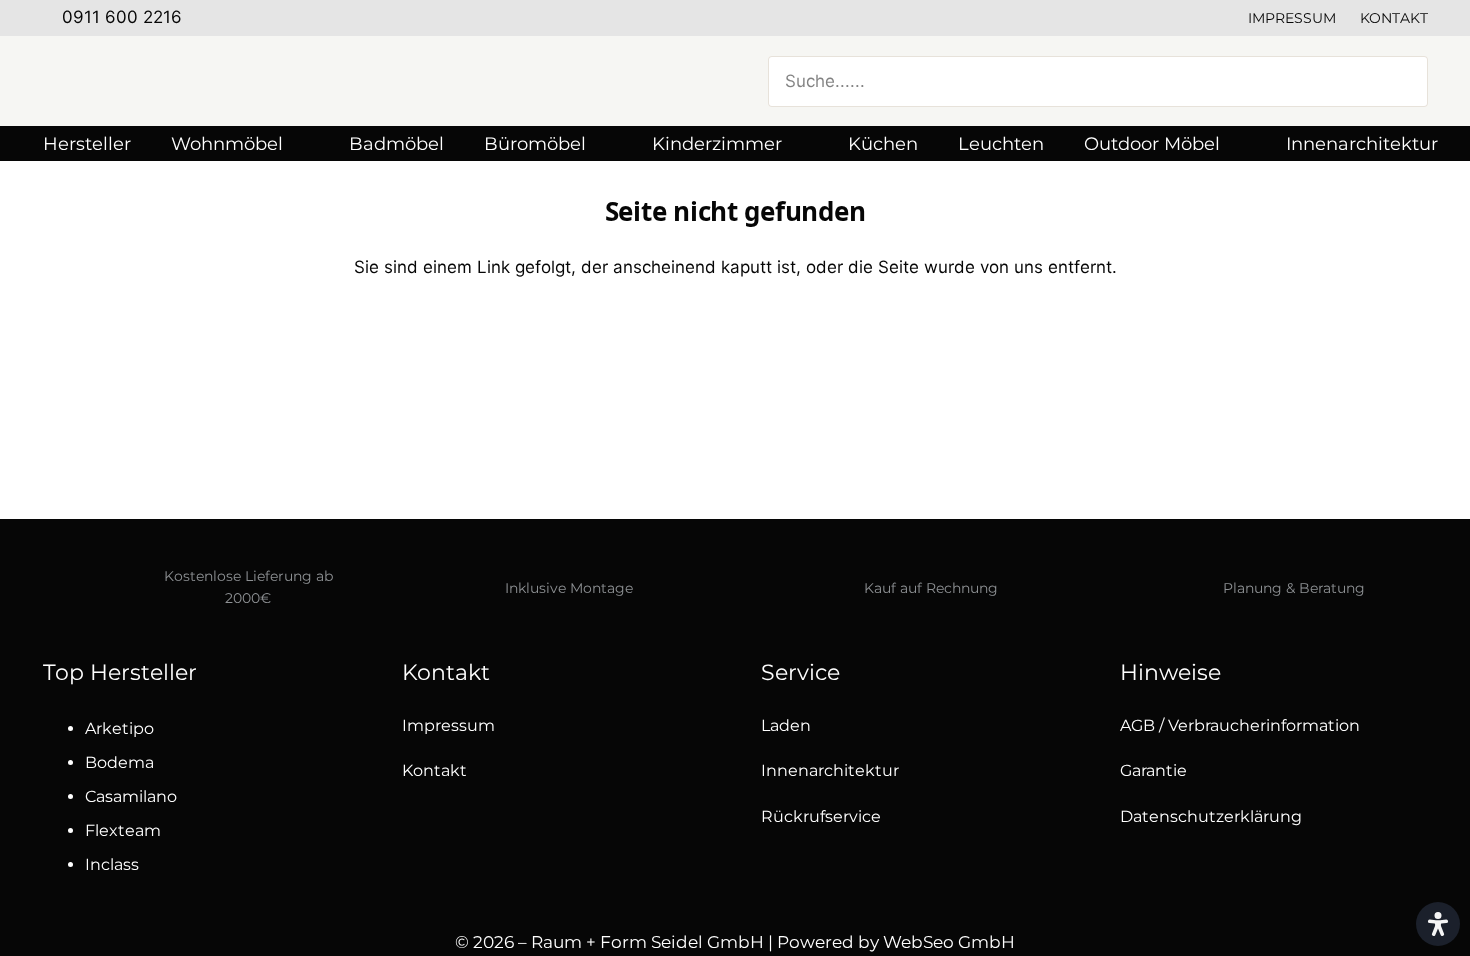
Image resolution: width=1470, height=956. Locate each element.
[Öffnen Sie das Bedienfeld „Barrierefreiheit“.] (1438, 924)
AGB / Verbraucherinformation (1240, 725)
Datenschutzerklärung (1211, 816)
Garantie (1153, 770)
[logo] (243, 81)
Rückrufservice (821, 816)
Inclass (112, 864)
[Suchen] (1401, 81)
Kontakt (1394, 18)
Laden (786, 725)
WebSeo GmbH (949, 942)
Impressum (1292, 18)
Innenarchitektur (830, 770)
